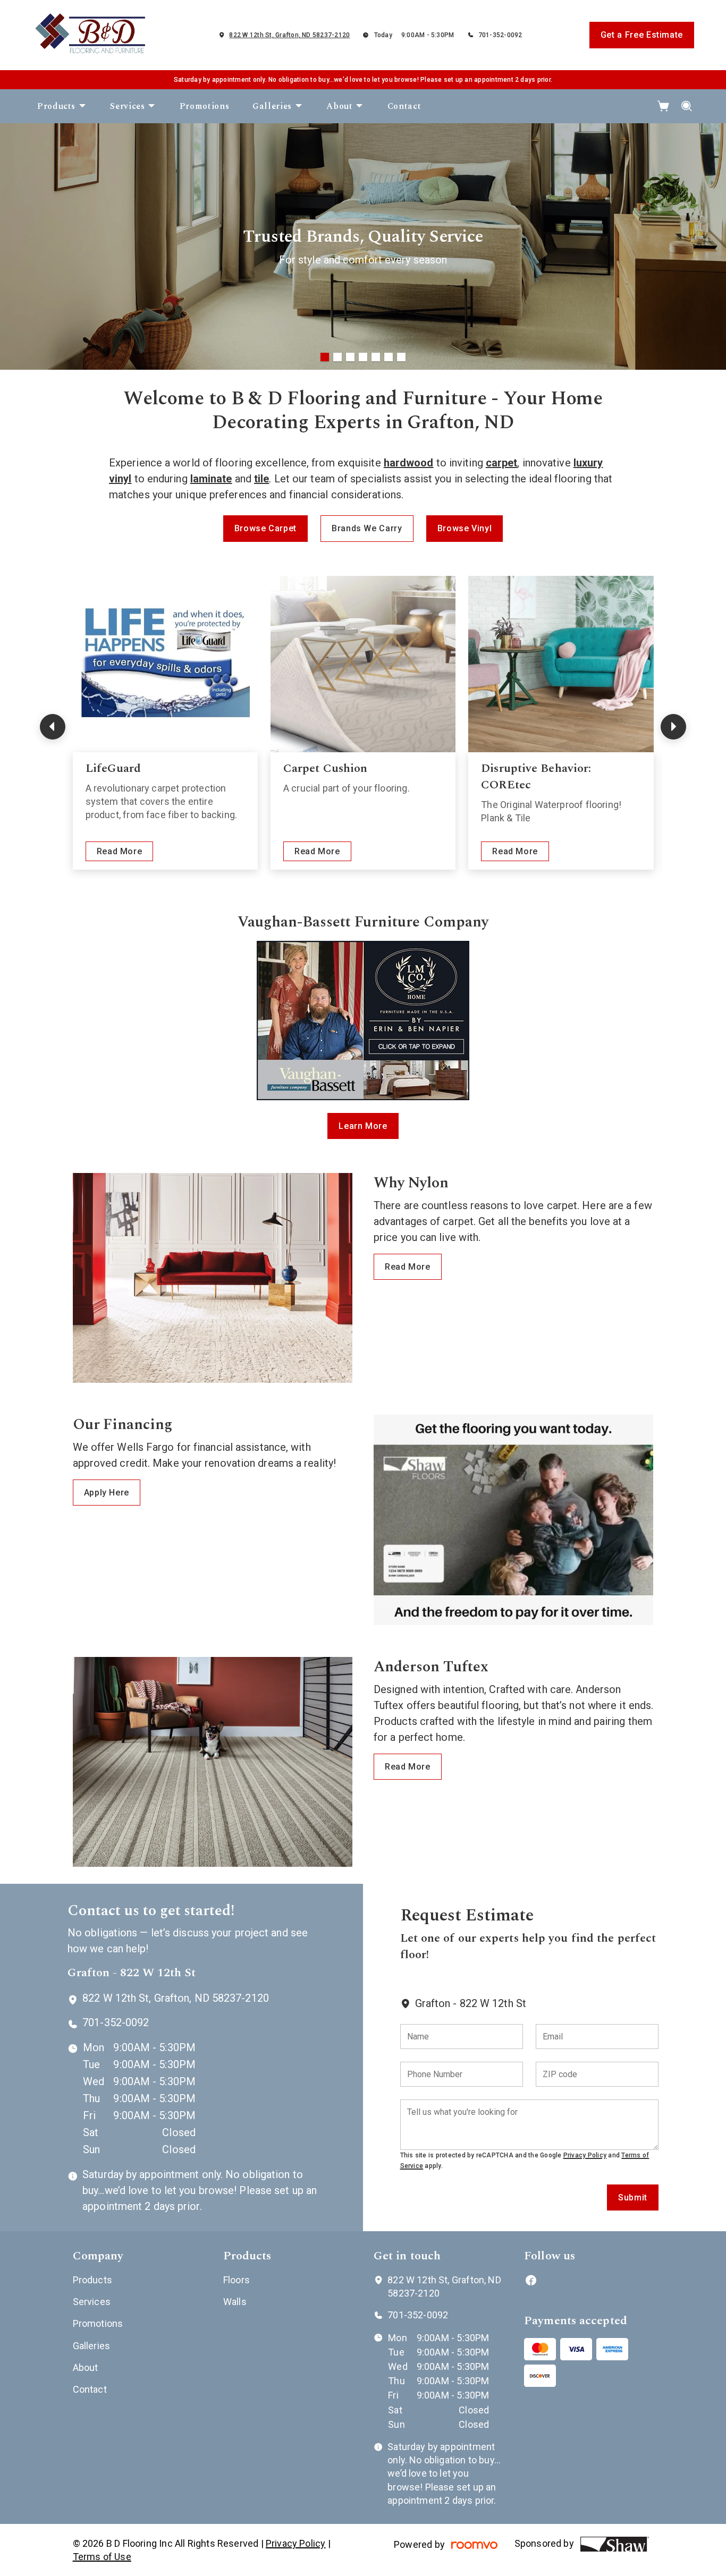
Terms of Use (102, 2557)
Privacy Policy (585, 2155)
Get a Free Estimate (642, 35)
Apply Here (107, 1493)
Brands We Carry (367, 528)
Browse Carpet (265, 528)
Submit (633, 2197)
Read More (120, 851)
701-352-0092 (500, 35)
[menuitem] (62, 106)
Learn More (363, 1126)
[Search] (687, 106)
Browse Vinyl (465, 528)
